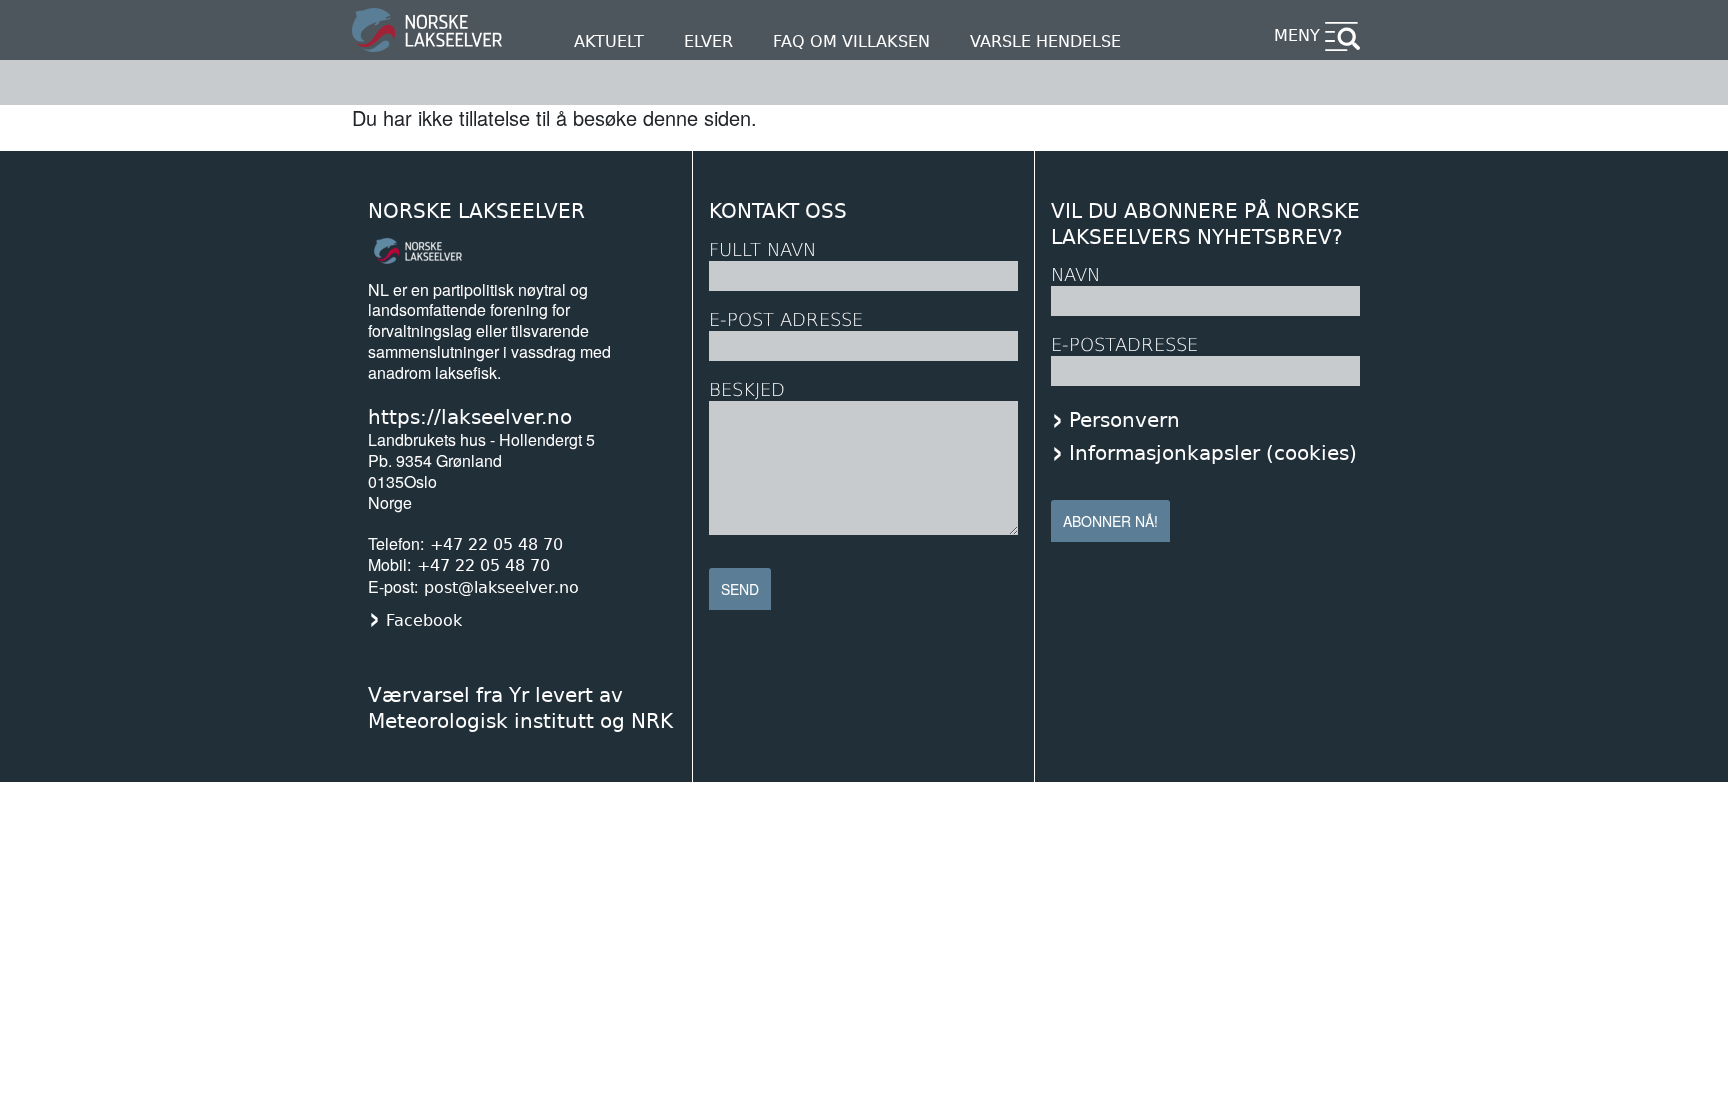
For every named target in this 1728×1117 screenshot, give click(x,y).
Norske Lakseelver (476, 211)
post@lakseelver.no (501, 587)
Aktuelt (609, 41)
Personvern (1124, 420)
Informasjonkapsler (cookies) (1213, 453)
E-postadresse (1124, 344)
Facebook (424, 620)
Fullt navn (762, 249)
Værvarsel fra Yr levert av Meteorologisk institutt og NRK (520, 708)
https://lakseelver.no (470, 417)
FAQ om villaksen (851, 41)
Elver (708, 41)
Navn (1075, 274)
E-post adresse (786, 319)
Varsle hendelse (1045, 41)
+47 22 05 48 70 (496, 544)
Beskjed (747, 389)
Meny (1297, 35)
